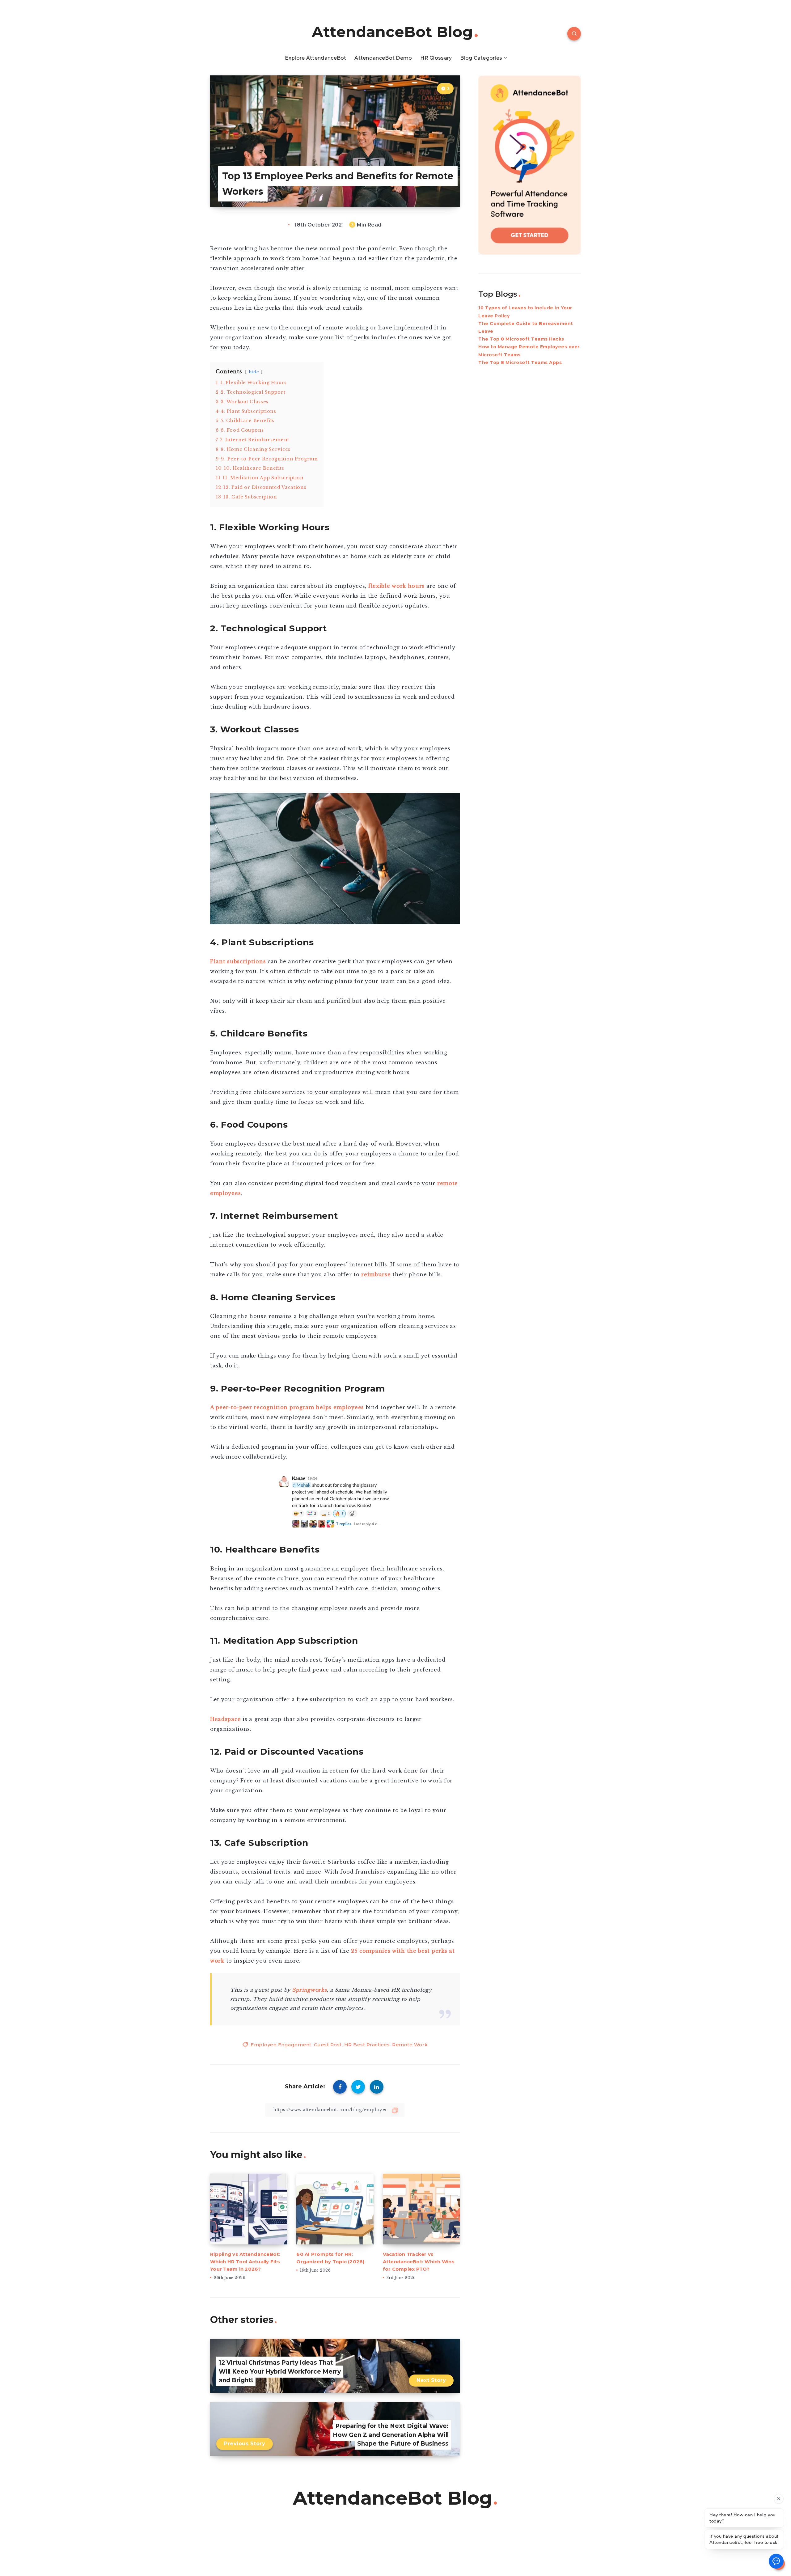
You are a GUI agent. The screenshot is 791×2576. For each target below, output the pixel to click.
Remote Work (410, 2045)
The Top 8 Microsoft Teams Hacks (521, 339)
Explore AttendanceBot (315, 58)
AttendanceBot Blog (392, 32)
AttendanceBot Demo (383, 58)
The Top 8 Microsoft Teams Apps (520, 362)
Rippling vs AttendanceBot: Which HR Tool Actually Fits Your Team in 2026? (245, 2262)
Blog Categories (481, 58)
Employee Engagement (281, 2045)
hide (254, 372)
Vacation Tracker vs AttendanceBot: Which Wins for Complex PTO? (419, 2262)
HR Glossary (436, 58)
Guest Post (328, 2045)
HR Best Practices (367, 2045)
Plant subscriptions (238, 961)
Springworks (310, 1990)
